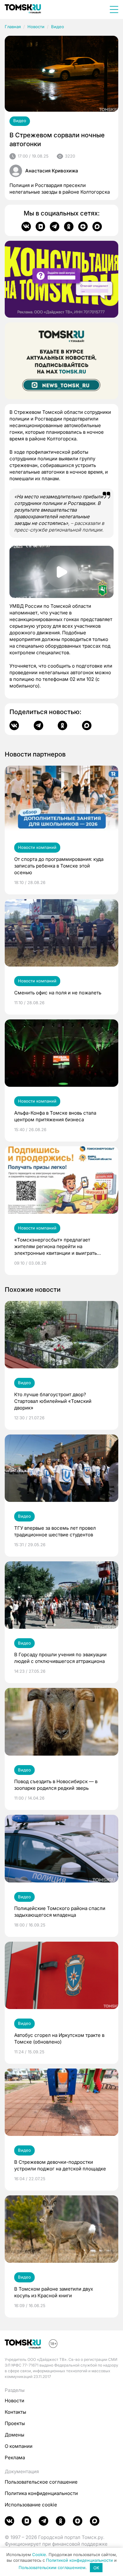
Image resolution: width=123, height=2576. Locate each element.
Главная (13, 27)
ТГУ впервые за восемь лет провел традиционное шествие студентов (55, 1531)
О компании (19, 2446)
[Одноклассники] (69, 227)
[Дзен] (83, 227)
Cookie (39, 2554)
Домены (15, 2435)
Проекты (15, 2423)
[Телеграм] (55, 227)
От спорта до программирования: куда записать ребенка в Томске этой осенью (59, 866)
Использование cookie (31, 2505)
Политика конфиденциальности (41, 2493)
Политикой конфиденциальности (79, 2560)
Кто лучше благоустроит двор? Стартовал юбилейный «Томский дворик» (53, 1401)
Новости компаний (37, 847)
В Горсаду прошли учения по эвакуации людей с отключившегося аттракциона (60, 1658)
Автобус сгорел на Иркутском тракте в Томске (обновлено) (59, 2038)
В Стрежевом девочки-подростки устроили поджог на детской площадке (60, 2165)
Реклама (15, 2458)
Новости (36, 27)
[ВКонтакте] (26, 227)
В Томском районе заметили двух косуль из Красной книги (54, 2292)
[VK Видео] (40, 227)
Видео (58, 27)
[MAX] (97, 227)
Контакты (15, 2412)
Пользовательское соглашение (41, 2482)
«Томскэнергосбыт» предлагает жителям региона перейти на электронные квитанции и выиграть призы (56, 1247)
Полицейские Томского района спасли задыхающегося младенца (60, 1912)
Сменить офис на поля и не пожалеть (58, 993)
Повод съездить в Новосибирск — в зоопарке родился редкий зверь (56, 1785)
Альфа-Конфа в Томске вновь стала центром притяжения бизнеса (55, 1116)
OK (96, 2568)
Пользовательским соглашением (52, 2568)
